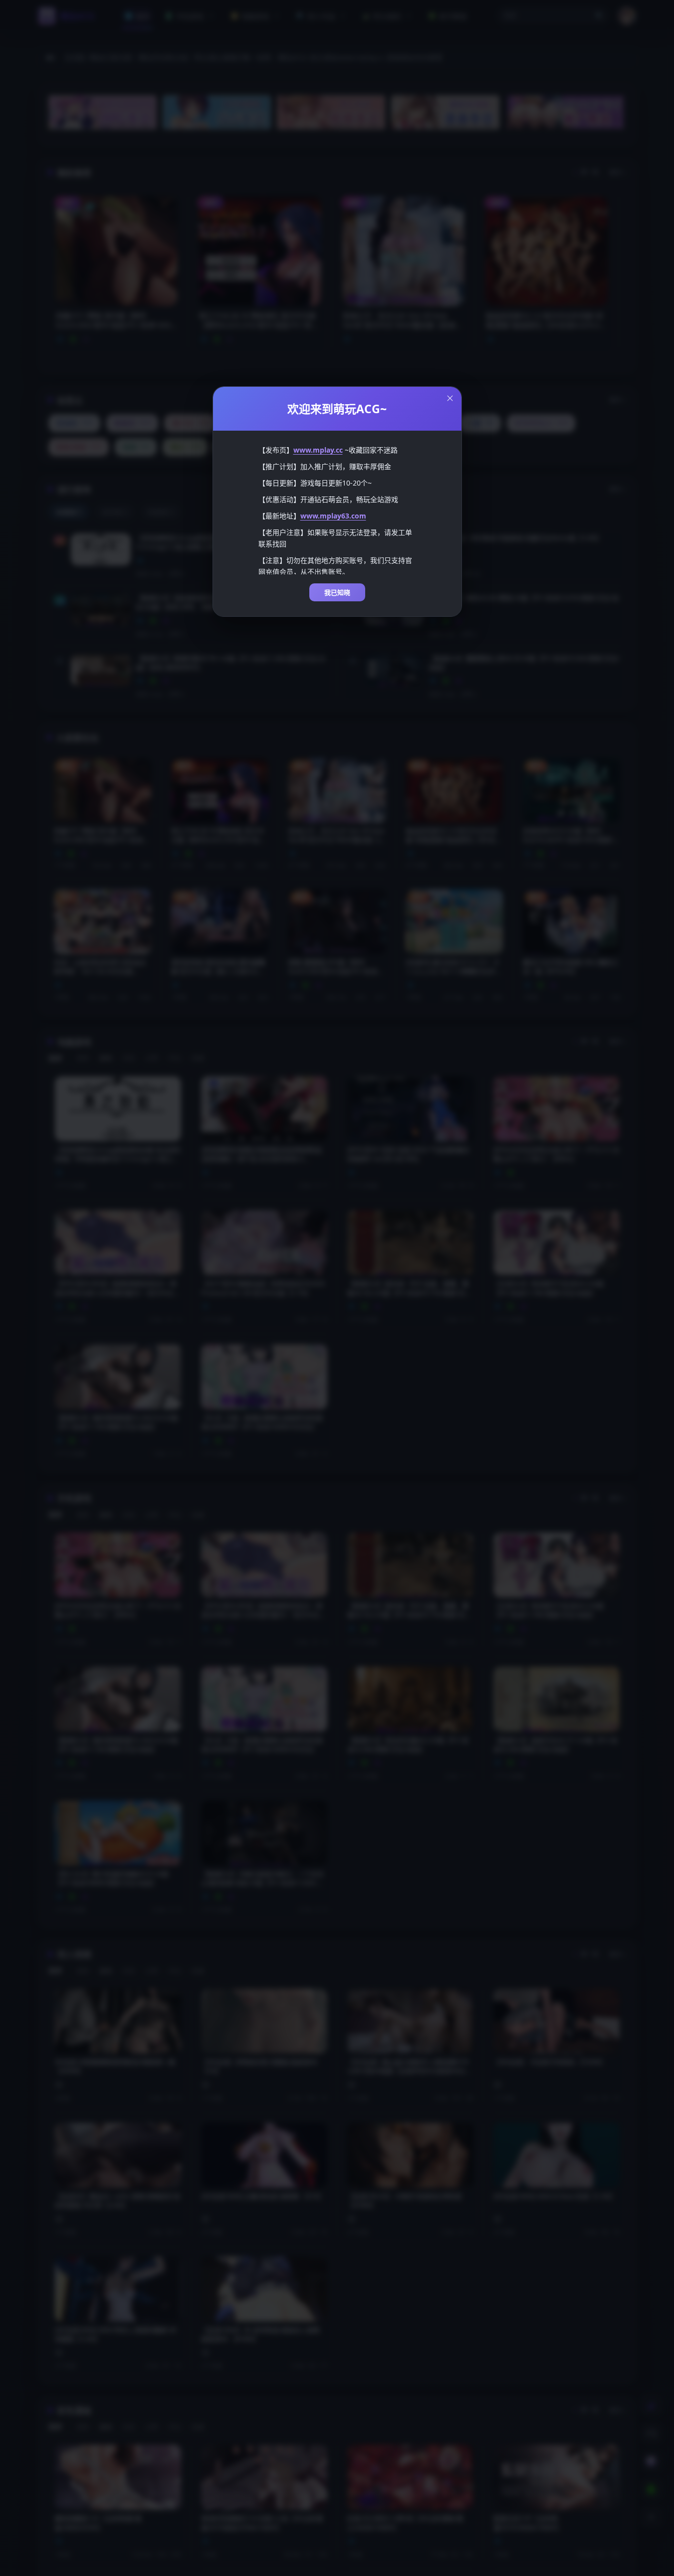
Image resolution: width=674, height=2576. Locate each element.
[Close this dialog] (450, 398)
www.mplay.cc (318, 450)
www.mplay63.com (333, 516)
